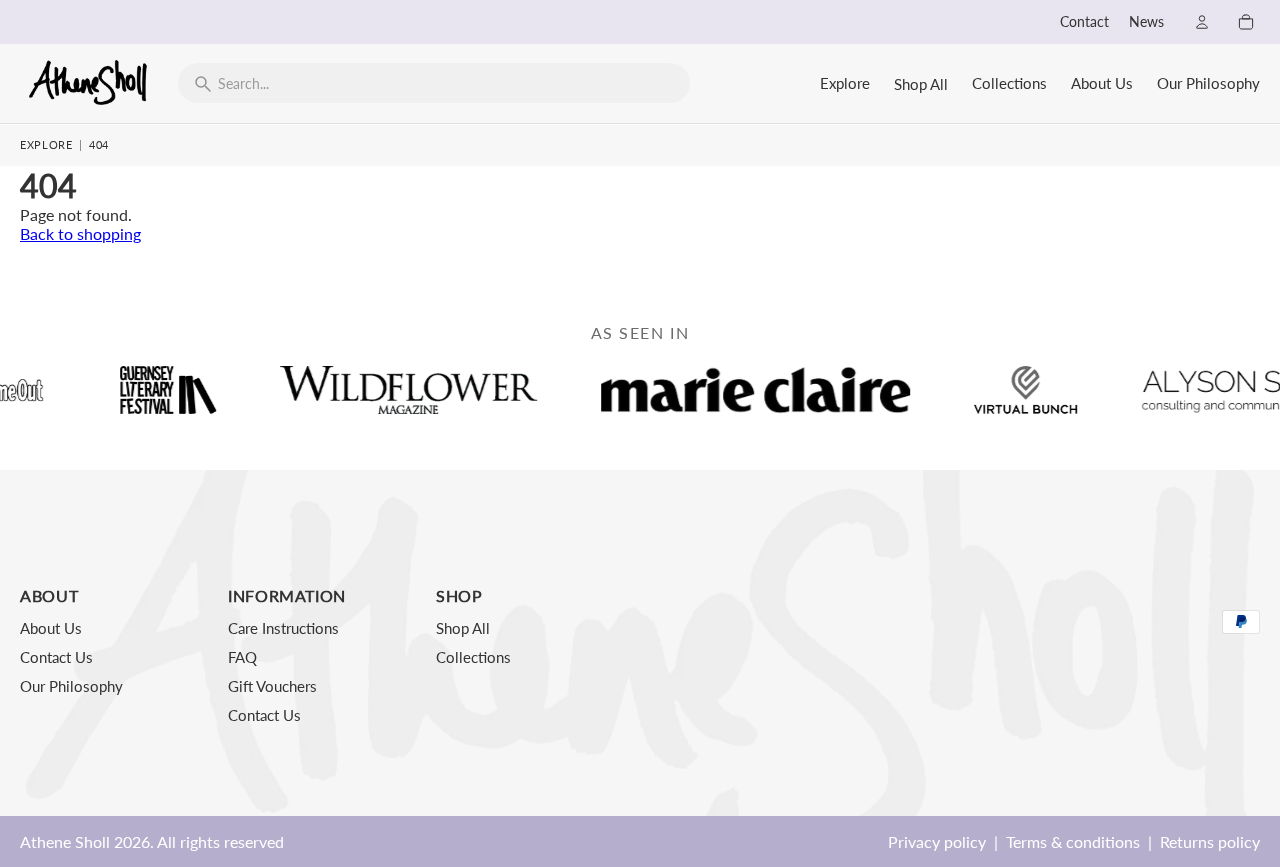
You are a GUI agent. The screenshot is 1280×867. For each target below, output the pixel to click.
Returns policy (1210, 841)
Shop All (921, 84)
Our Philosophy (1208, 83)
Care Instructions (283, 628)
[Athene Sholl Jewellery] (89, 82)
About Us (1102, 83)
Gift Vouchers (272, 686)
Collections (1009, 83)
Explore (845, 83)
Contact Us (56, 657)
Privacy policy (937, 841)
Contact (1084, 22)
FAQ (242, 657)
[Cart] (1246, 22)
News (1146, 22)
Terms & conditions (1073, 841)
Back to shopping (80, 233)
